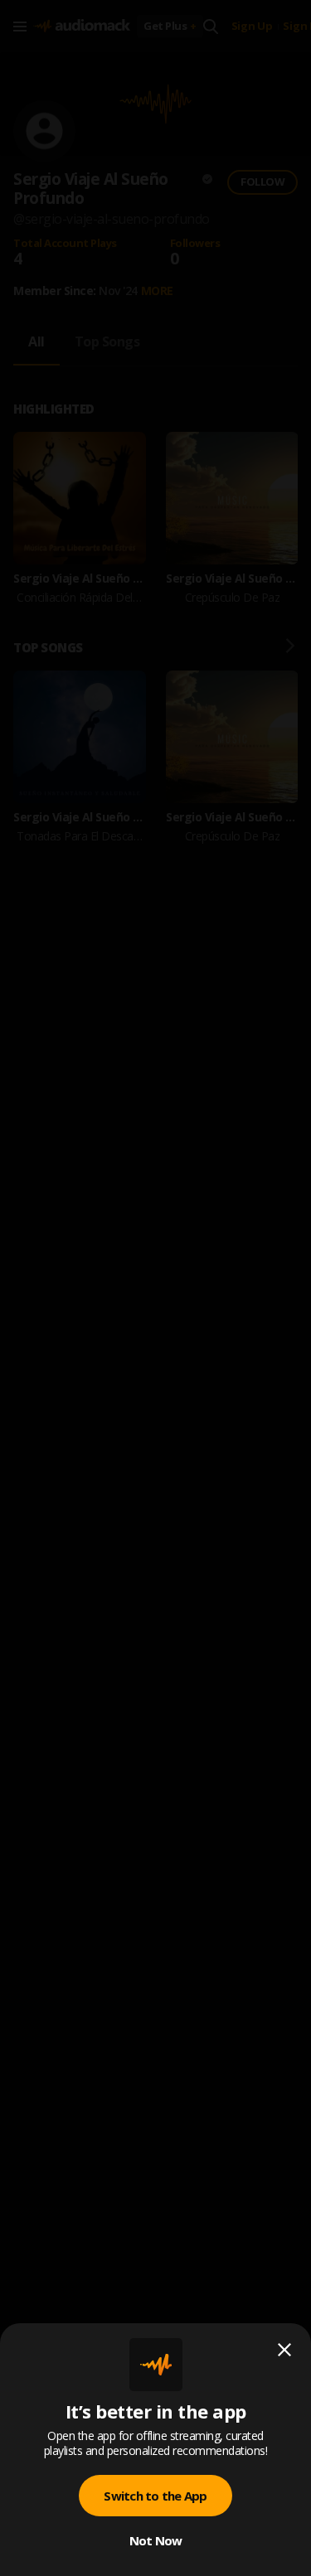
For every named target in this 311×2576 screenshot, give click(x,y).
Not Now (156, 2540)
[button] (155, 1288)
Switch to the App (155, 2496)
